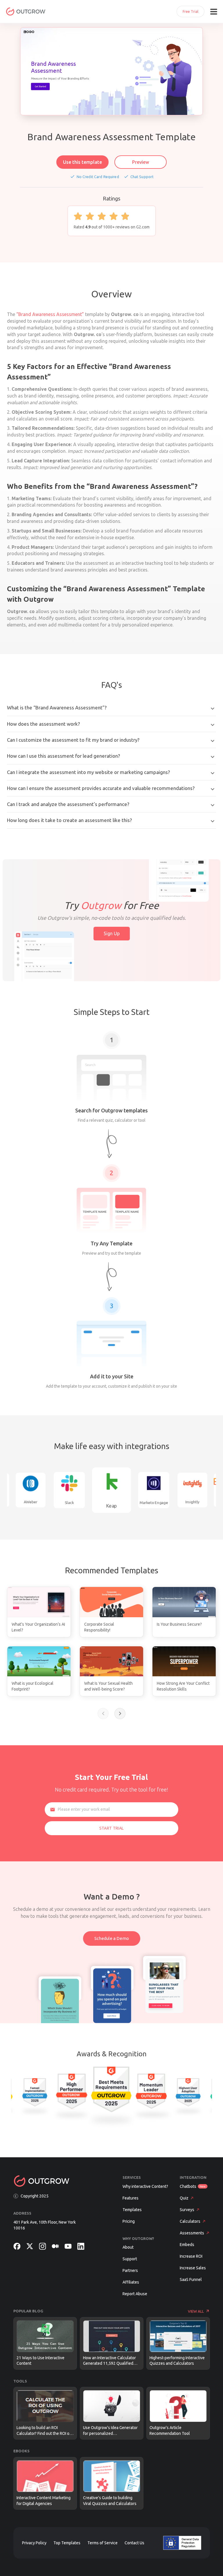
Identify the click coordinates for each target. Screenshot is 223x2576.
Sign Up (112, 933)
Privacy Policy (34, 2543)
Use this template (82, 162)
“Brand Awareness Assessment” (50, 314)
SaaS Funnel (191, 2279)
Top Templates (67, 2543)
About (128, 2247)
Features (131, 2198)
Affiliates (131, 2282)
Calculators (190, 2221)
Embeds (187, 2245)
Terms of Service (102, 2543)
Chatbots (188, 2186)
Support (130, 2259)
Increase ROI (191, 2256)
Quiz (184, 2198)
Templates (132, 2210)
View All (196, 2311)
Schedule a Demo (112, 1938)
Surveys (187, 2210)
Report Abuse (135, 2294)
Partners (130, 2270)
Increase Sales (193, 2268)
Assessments (192, 2233)
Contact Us (134, 2543)
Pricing (129, 2221)
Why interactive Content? (145, 2186)
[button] (103, 1714)
